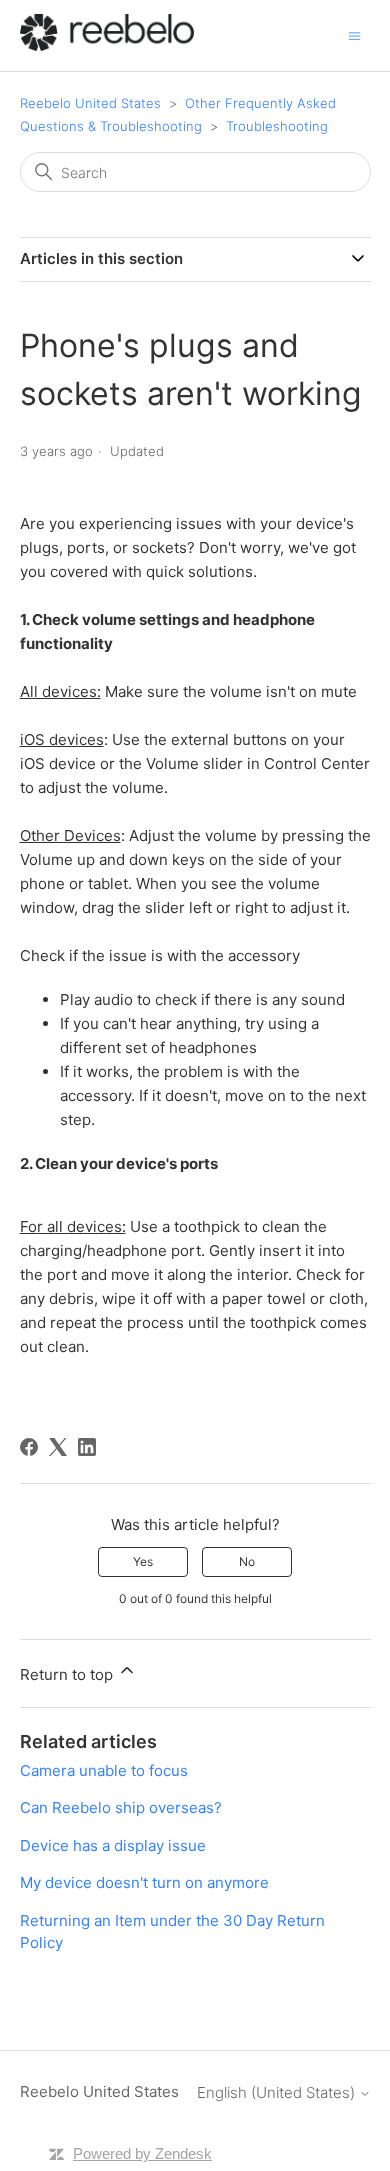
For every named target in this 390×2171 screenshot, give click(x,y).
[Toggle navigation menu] (354, 34)
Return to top (68, 1674)
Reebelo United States (90, 103)
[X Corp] (58, 1447)
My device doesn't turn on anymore (144, 1882)
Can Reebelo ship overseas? (121, 1807)
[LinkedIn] (87, 1447)
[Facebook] (29, 1447)
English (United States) (278, 2092)
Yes (143, 1561)
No (247, 1561)
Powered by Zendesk (142, 2153)
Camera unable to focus (104, 1770)
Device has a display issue (113, 1845)
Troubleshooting (277, 126)
